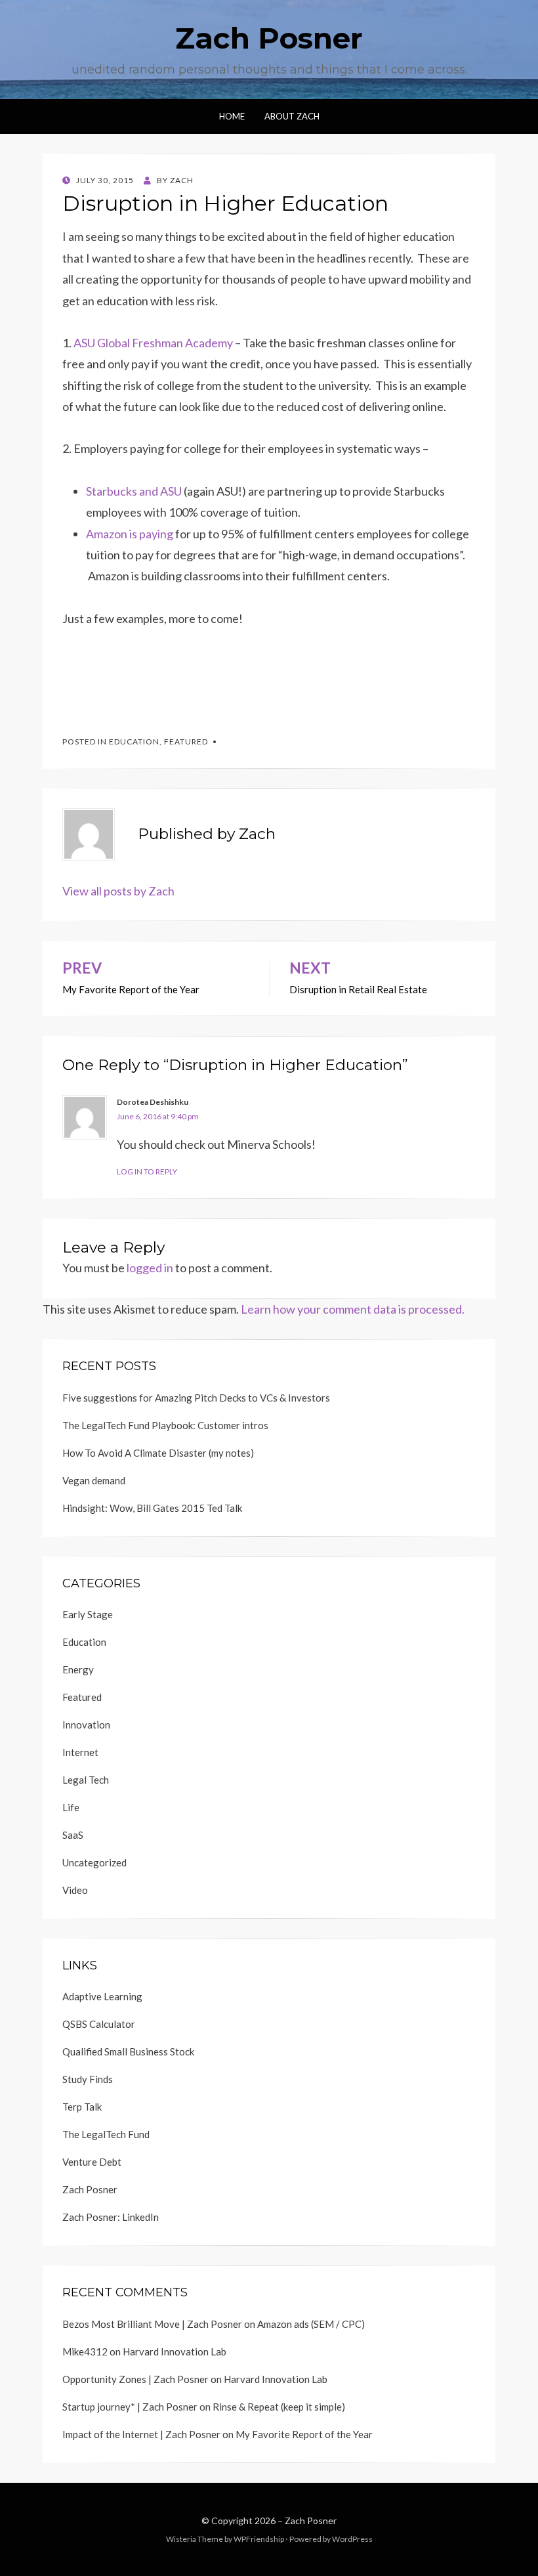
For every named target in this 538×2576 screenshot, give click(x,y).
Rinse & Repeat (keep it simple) (279, 2407)
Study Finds (88, 2079)
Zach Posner (269, 38)
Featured (186, 741)
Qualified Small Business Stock (128, 2051)
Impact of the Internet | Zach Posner (141, 2434)
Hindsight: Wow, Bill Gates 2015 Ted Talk (152, 1508)
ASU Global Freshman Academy (153, 343)
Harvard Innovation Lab (175, 2351)
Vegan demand (94, 1480)
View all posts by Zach (118, 891)
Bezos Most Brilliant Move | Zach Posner (152, 2324)
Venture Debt (92, 2162)
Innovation (86, 1725)
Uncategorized (94, 1862)
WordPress (352, 2539)
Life (71, 1807)
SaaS (73, 1835)
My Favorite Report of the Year (304, 2434)
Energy (78, 1669)
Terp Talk (82, 2107)
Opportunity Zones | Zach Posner (135, 2379)
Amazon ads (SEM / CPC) (311, 2324)
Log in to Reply (147, 1171)
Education (134, 741)
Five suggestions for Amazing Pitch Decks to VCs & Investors (196, 1398)
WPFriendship (259, 2539)
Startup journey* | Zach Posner (130, 2407)
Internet (80, 1752)
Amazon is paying (131, 534)
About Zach (292, 116)
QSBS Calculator (99, 2024)
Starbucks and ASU (134, 491)
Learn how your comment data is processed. (353, 1309)
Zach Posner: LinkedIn (111, 2217)
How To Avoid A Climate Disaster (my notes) (158, 1453)
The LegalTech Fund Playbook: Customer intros (165, 1425)
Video (75, 1890)
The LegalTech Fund (106, 2134)
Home (232, 116)
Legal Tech (86, 1780)
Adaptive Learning (102, 1996)
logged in (150, 1268)
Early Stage (88, 1614)
